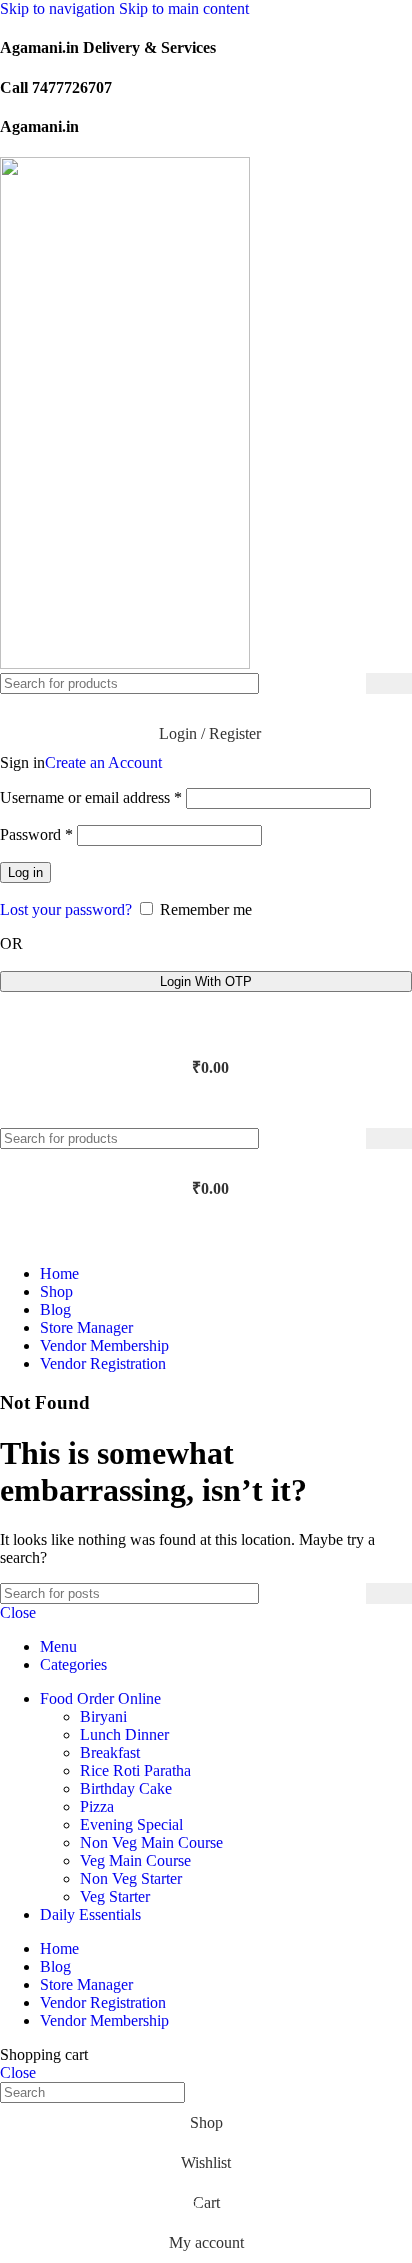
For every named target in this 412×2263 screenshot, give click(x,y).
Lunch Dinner (124, 1734)
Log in (25, 872)
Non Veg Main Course (151, 1842)
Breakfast (110, 1752)
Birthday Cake (126, 1788)
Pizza (97, 1806)
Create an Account (103, 762)
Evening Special (131, 1824)
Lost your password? (66, 909)
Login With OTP (206, 981)
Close (18, 1612)
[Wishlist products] (206, 1028)
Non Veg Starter (131, 1878)
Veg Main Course (135, 1860)
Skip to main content (184, 8)
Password (36, 834)
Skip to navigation (59, 8)
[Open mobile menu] (206, 1108)
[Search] (389, 683)
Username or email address (91, 797)
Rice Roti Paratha (135, 1770)
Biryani (103, 1716)
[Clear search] (351, 684)
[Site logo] (125, 663)
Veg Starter (115, 1896)
